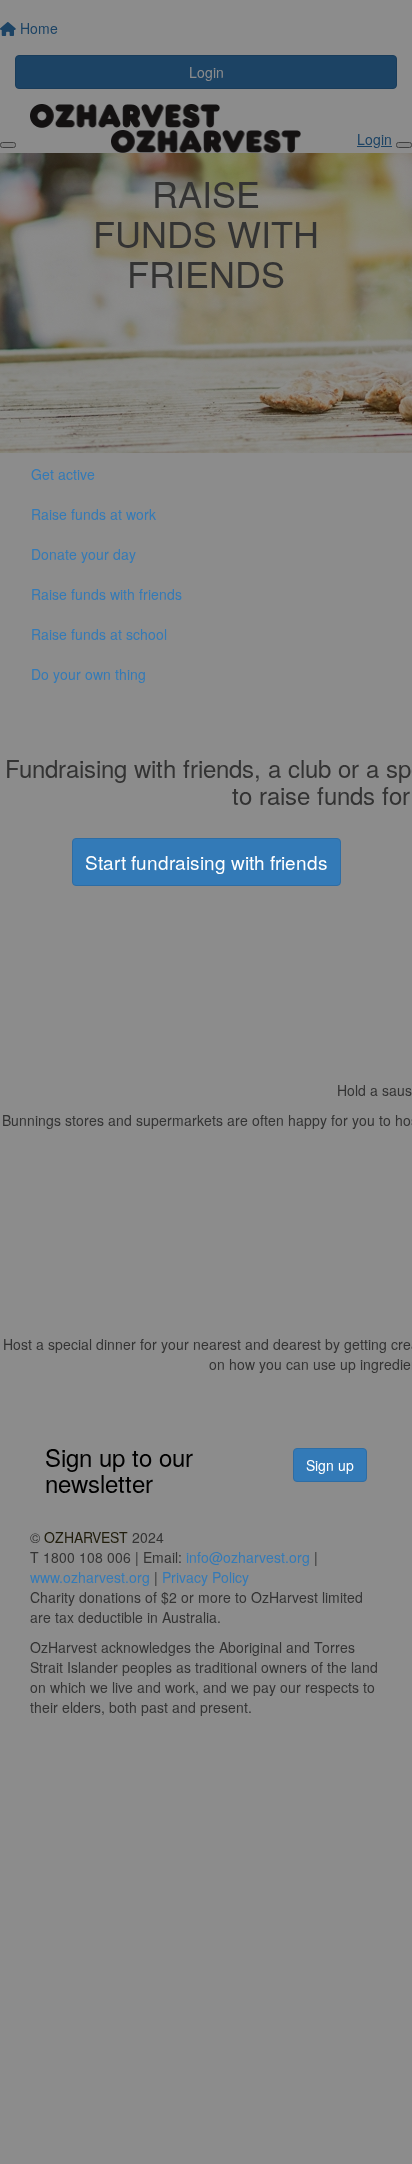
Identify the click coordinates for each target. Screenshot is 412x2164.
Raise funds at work (93, 514)
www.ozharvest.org (90, 1577)
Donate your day (83, 554)
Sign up (330, 1465)
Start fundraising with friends (206, 861)
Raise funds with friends (106, 594)
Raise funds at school (99, 634)
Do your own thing (88, 674)
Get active (63, 474)
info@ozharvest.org (248, 1557)
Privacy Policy (205, 1577)
